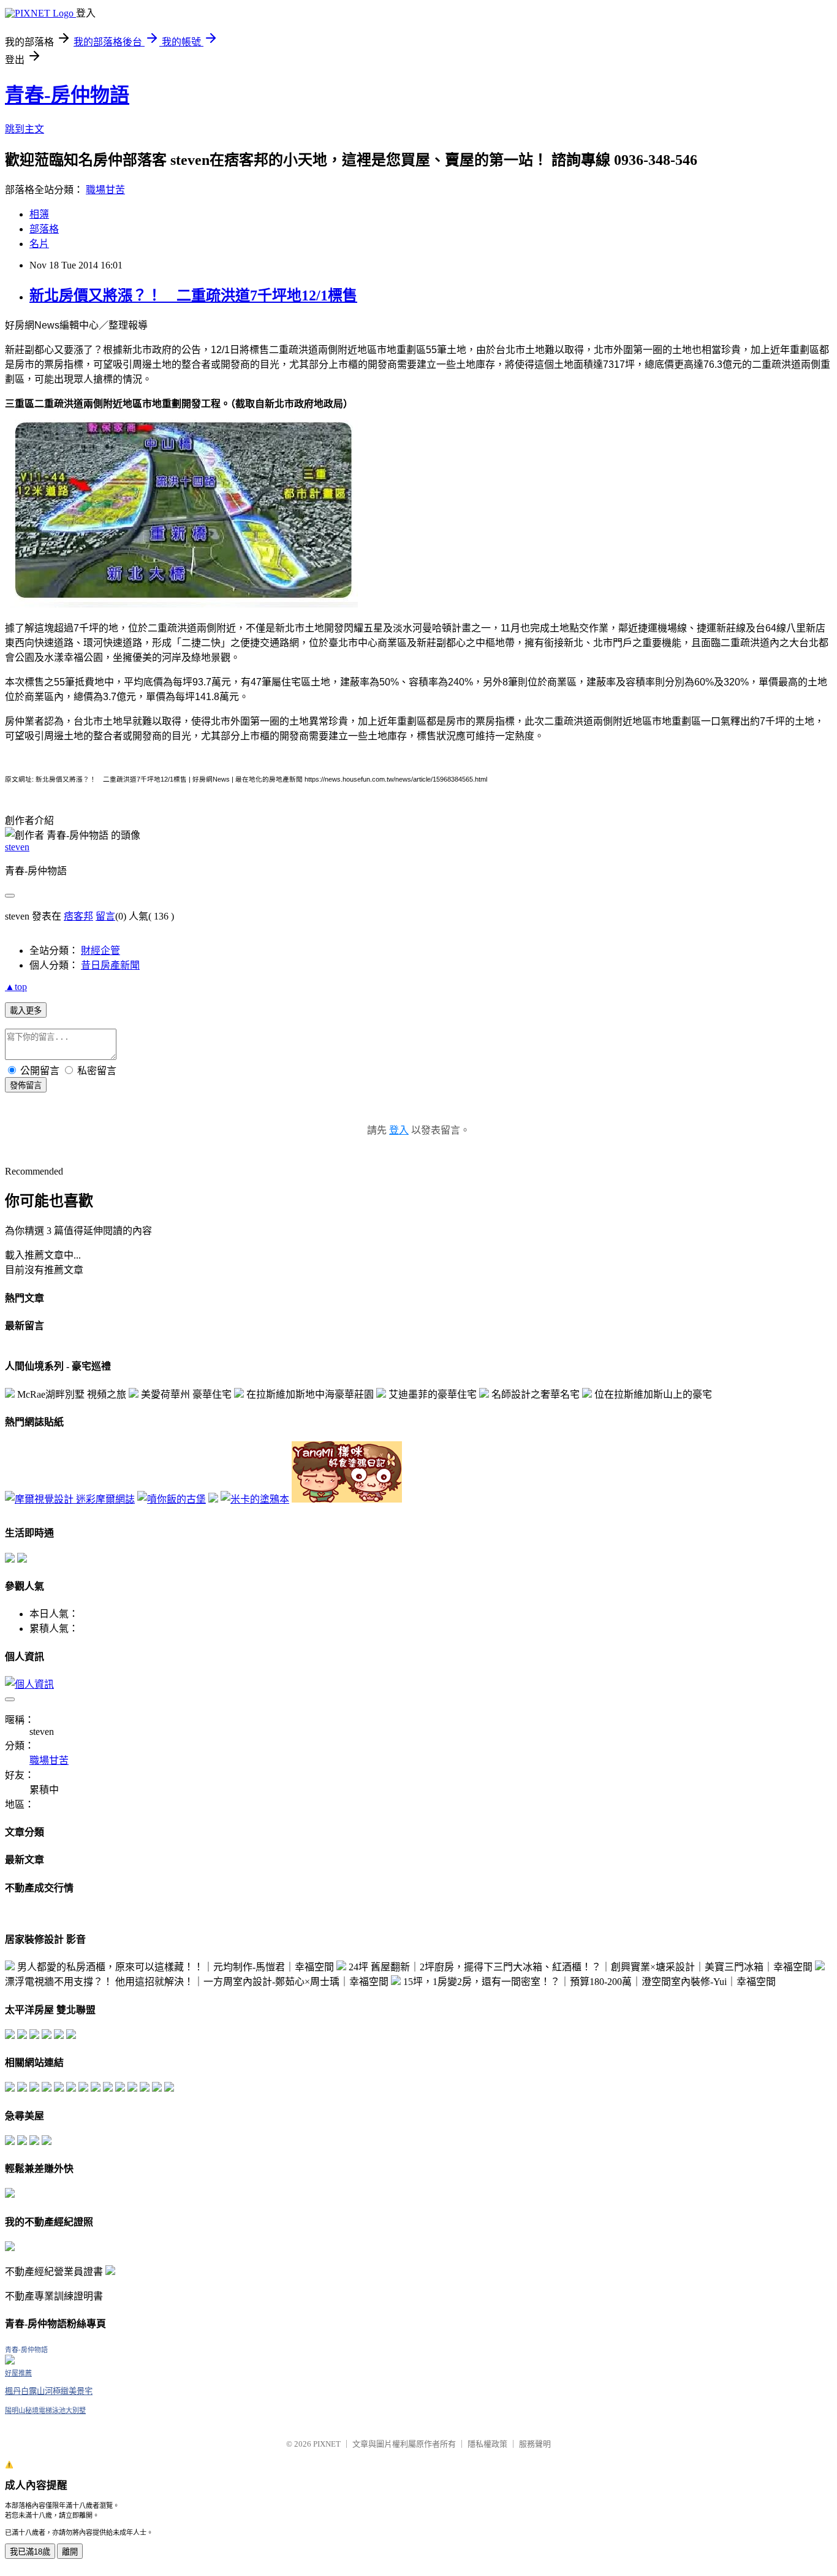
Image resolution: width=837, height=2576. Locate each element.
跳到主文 (25, 129)
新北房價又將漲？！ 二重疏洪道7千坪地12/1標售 (193, 295)
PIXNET (327, 2444)
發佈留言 (26, 1085)
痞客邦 (78, 916)
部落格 (44, 229)
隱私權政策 (487, 2444)
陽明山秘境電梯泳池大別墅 (45, 2410)
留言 (105, 916)
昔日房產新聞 (110, 965)
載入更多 (26, 1011)
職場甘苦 (105, 190)
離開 (70, 2552)
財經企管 (100, 951)
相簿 (39, 214)
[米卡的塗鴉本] (255, 1499)
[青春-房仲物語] (10, 2361)
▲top (16, 987)
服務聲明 (535, 2444)
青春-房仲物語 (67, 95)
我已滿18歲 (30, 2552)
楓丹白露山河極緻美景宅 (49, 2391)
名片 (39, 244)
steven (17, 847)
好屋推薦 (18, 2373)
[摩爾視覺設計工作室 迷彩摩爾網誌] (70, 1499)
